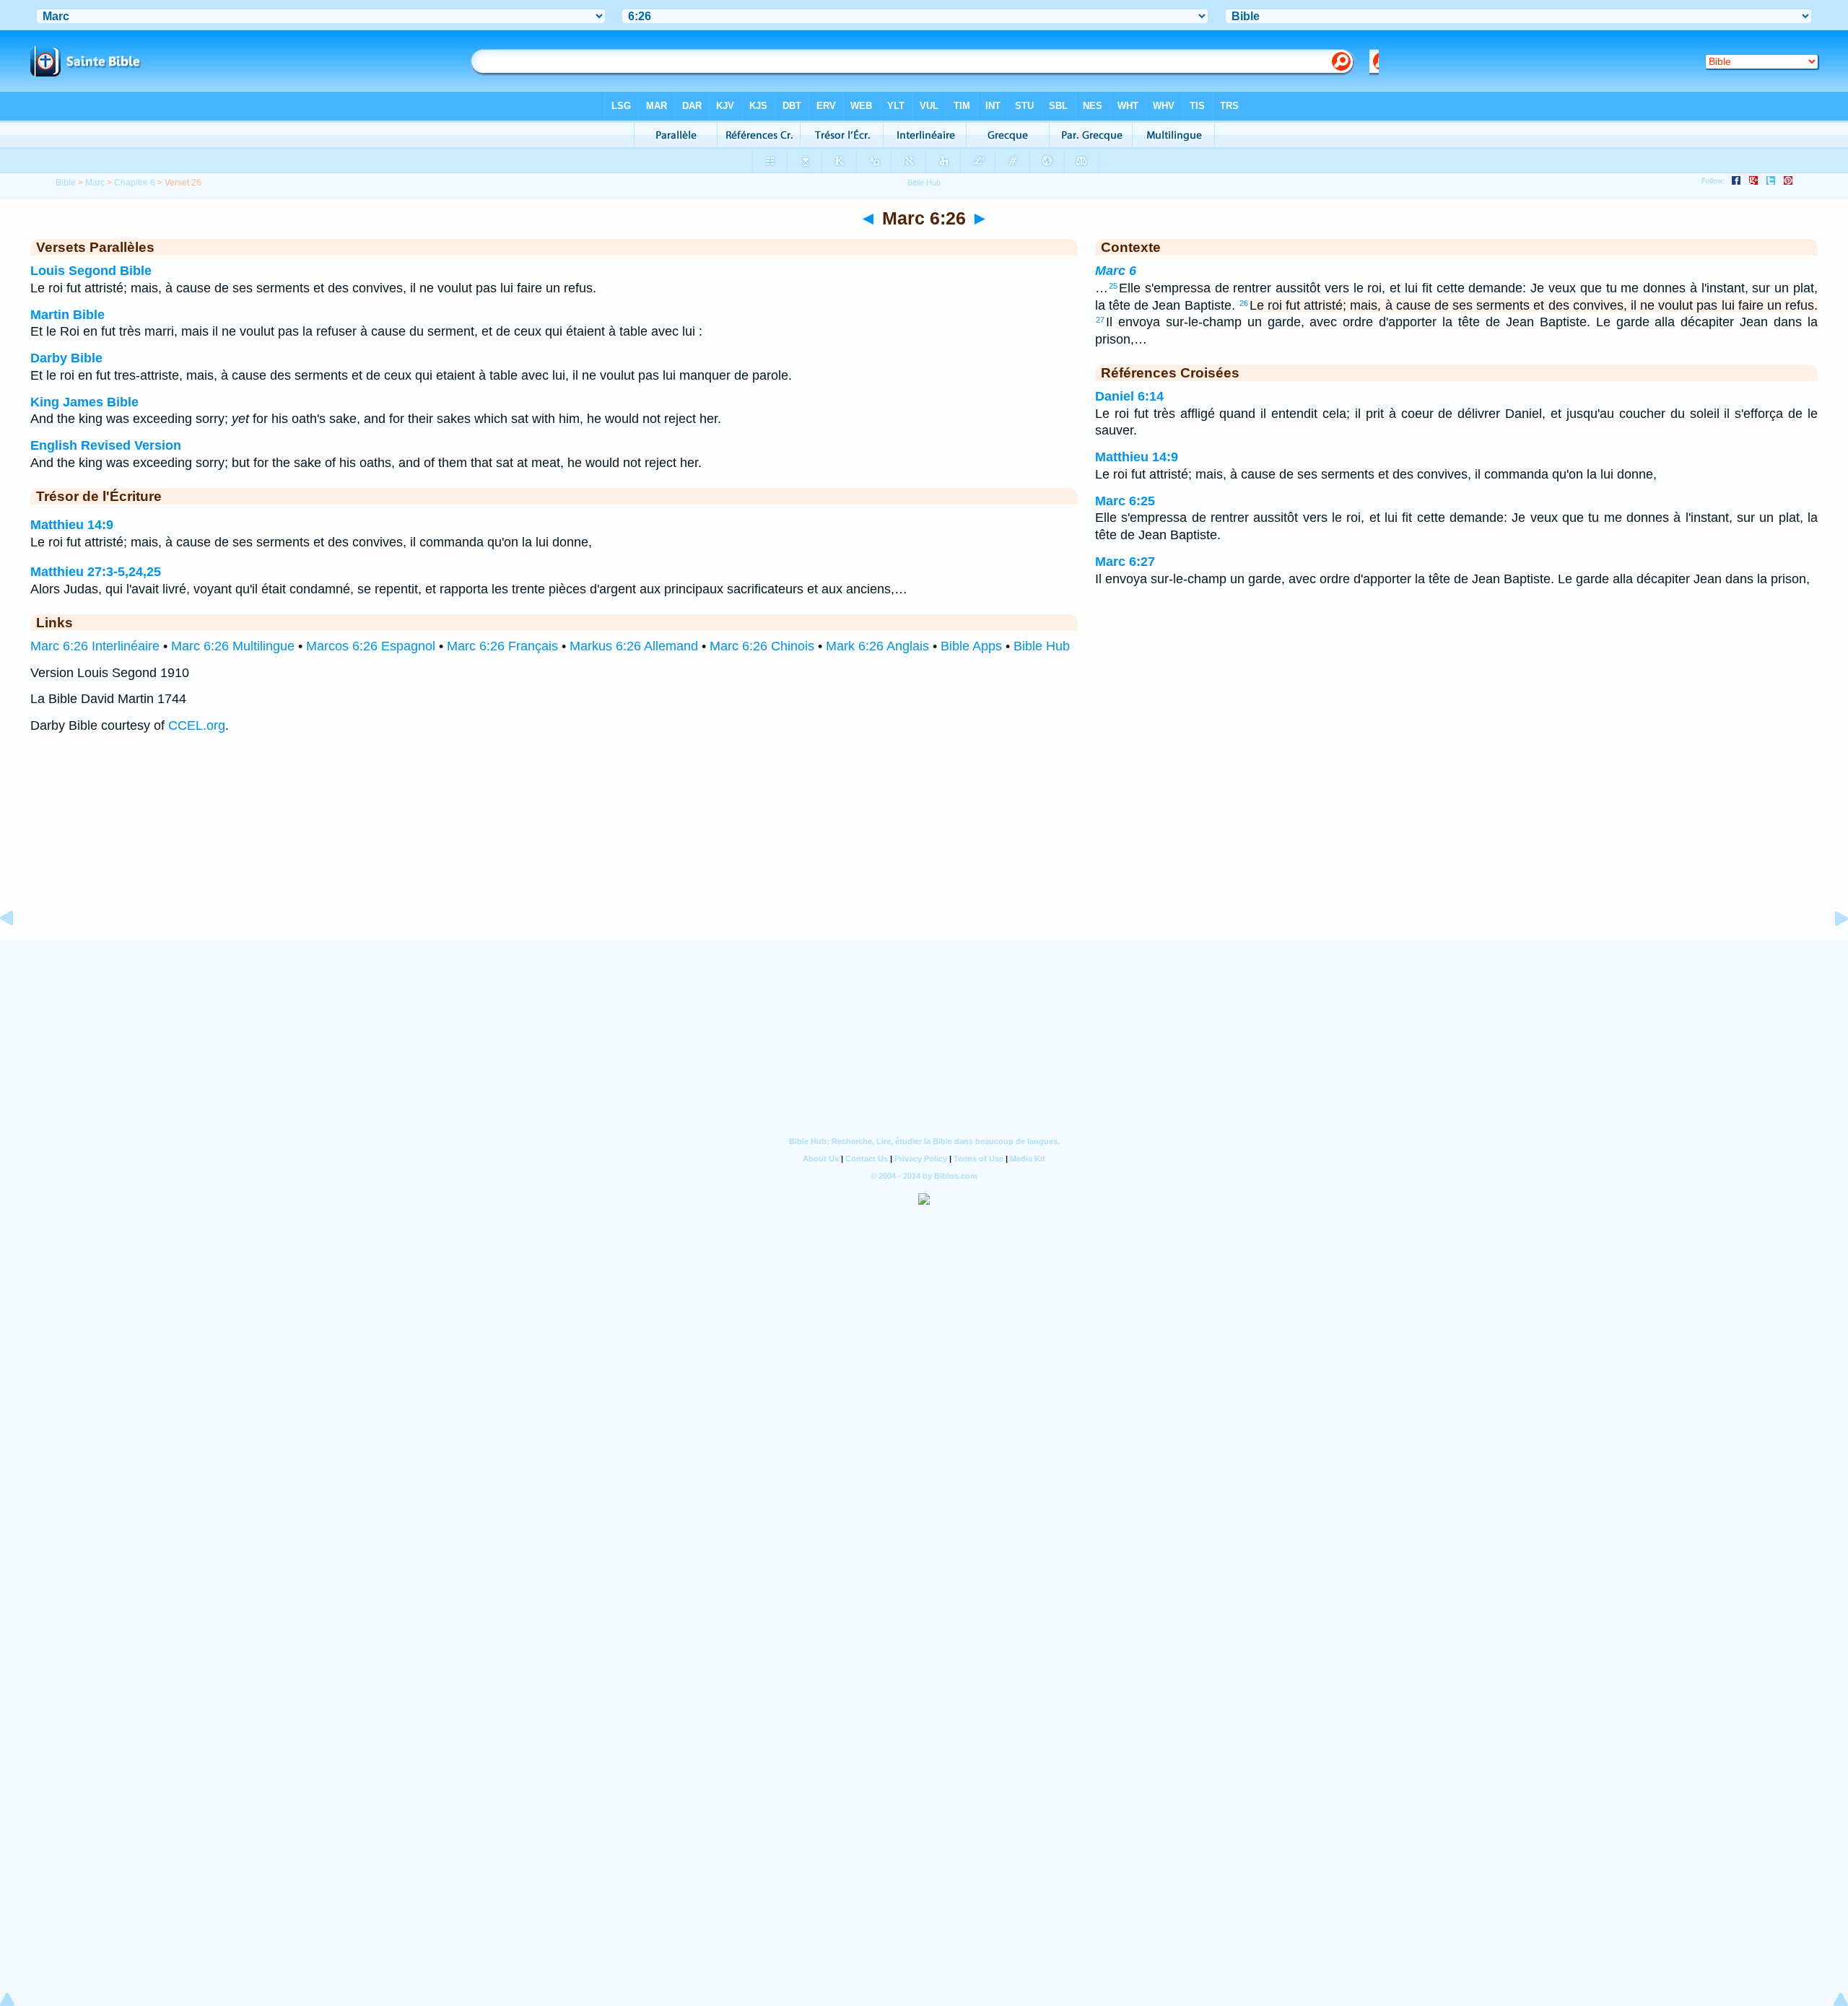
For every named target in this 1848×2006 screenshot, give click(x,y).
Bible (66, 183)
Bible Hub (1042, 646)
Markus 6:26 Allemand (634, 646)
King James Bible (84, 402)
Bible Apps (971, 646)
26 (1244, 303)
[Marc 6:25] (18, 951)
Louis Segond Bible (91, 271)
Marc (95, 183)
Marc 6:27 (1125, 562)
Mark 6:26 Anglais (877, 646)
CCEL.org (197, 725)
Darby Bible (66, 358)
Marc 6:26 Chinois (762, 646)
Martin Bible (67, 315)
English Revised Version (106, 445)
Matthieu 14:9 (72, 525)
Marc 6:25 (1125, 501)
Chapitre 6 (135, 183)
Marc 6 (1116, 271)
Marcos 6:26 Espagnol (371, 646)
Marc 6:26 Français (502, 646)
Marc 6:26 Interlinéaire (95, 646)
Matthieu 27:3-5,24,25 (96, 572)
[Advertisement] (924, 852)
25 (1113, 286)
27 (1100, 320)
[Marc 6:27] (1830, 951)
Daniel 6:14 (1129, 396)
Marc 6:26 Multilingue (233, 646)
